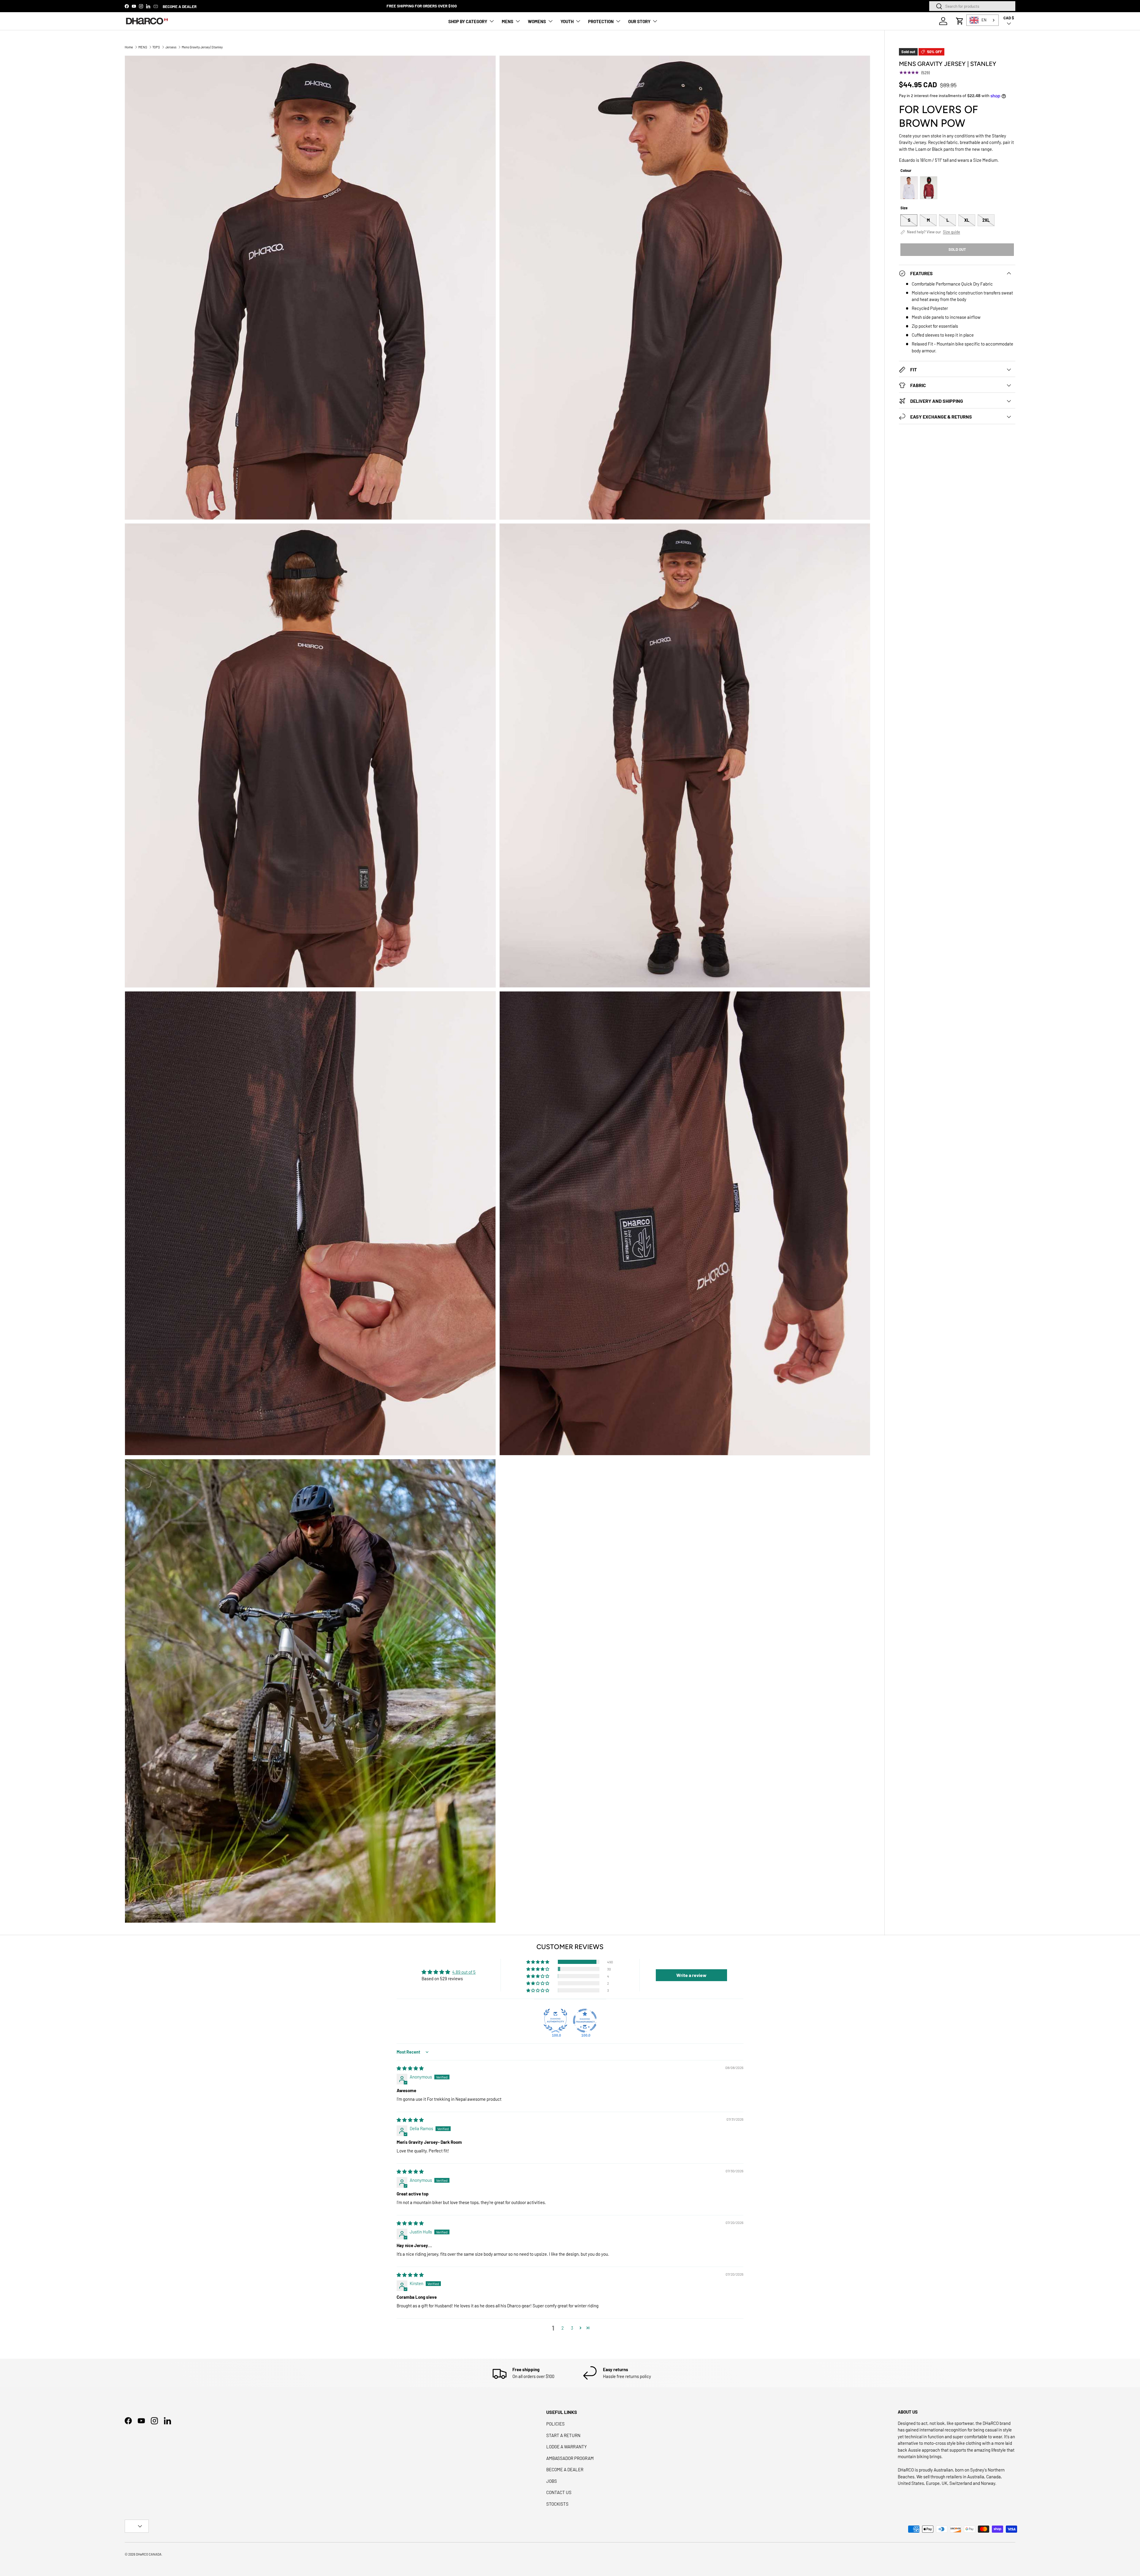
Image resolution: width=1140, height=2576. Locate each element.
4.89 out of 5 (464, 1972)
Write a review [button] (691, 1975)
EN (984, 20)
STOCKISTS (557, 2504)
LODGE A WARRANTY (567, 2447)
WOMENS (537, 21)
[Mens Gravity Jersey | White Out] (909, 188)
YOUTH (567, 21)
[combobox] (972, 6)
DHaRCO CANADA (149, 2554)
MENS (508, 21)
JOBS (552, 2481)
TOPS (156, 47)
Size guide (951, 232)
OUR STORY (639, 21)
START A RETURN (563, 2435)
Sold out (957, 249)
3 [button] (572, 2328)
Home (129, 47)
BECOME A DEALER (180, 6)
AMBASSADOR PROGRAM (570, 2458)
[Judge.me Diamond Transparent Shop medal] (585, 2021)
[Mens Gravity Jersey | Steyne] (929, 188)
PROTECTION (601, 21)
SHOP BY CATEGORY (468, 21)
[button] (960, 21)
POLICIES (555, 2424)
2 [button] (563, 2328)
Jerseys (171, 47)
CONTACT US (559, 2492)
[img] (410, 2068)
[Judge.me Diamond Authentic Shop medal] (555, 2021)
